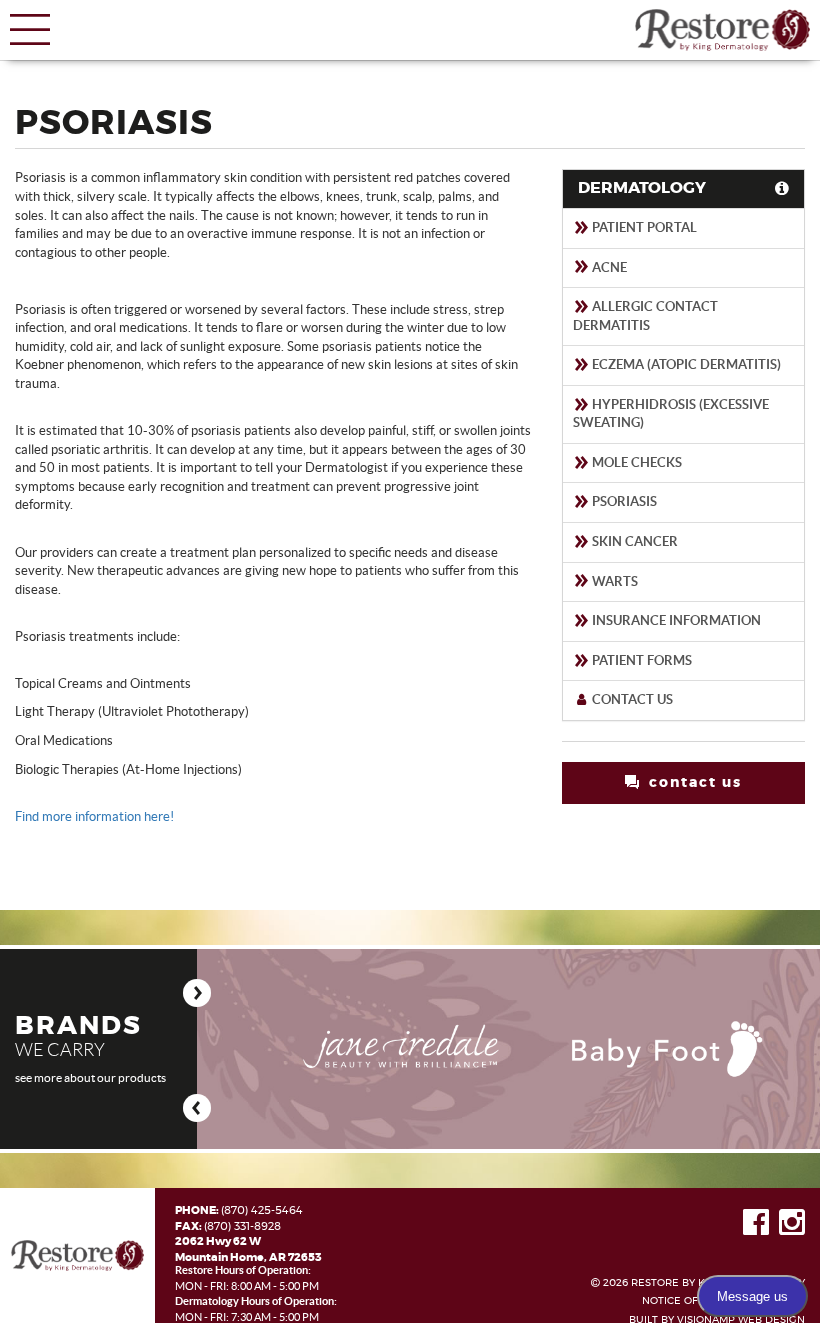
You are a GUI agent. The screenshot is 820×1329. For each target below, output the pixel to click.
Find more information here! (94, 816)
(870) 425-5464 (262, 1210)
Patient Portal (643, 227)
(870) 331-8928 (242, 1226)
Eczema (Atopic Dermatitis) (685, 364)
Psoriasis (623, 501)
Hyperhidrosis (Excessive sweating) (671, 414)
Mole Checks (635, 462)
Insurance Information (675, 620)
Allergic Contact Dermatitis (646, 316)
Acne (608, 267)
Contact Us (631, 699)
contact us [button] (693, 783)
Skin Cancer (633, 541)
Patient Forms (640, 660)
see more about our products (90, 1077)
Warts (613, 581)
